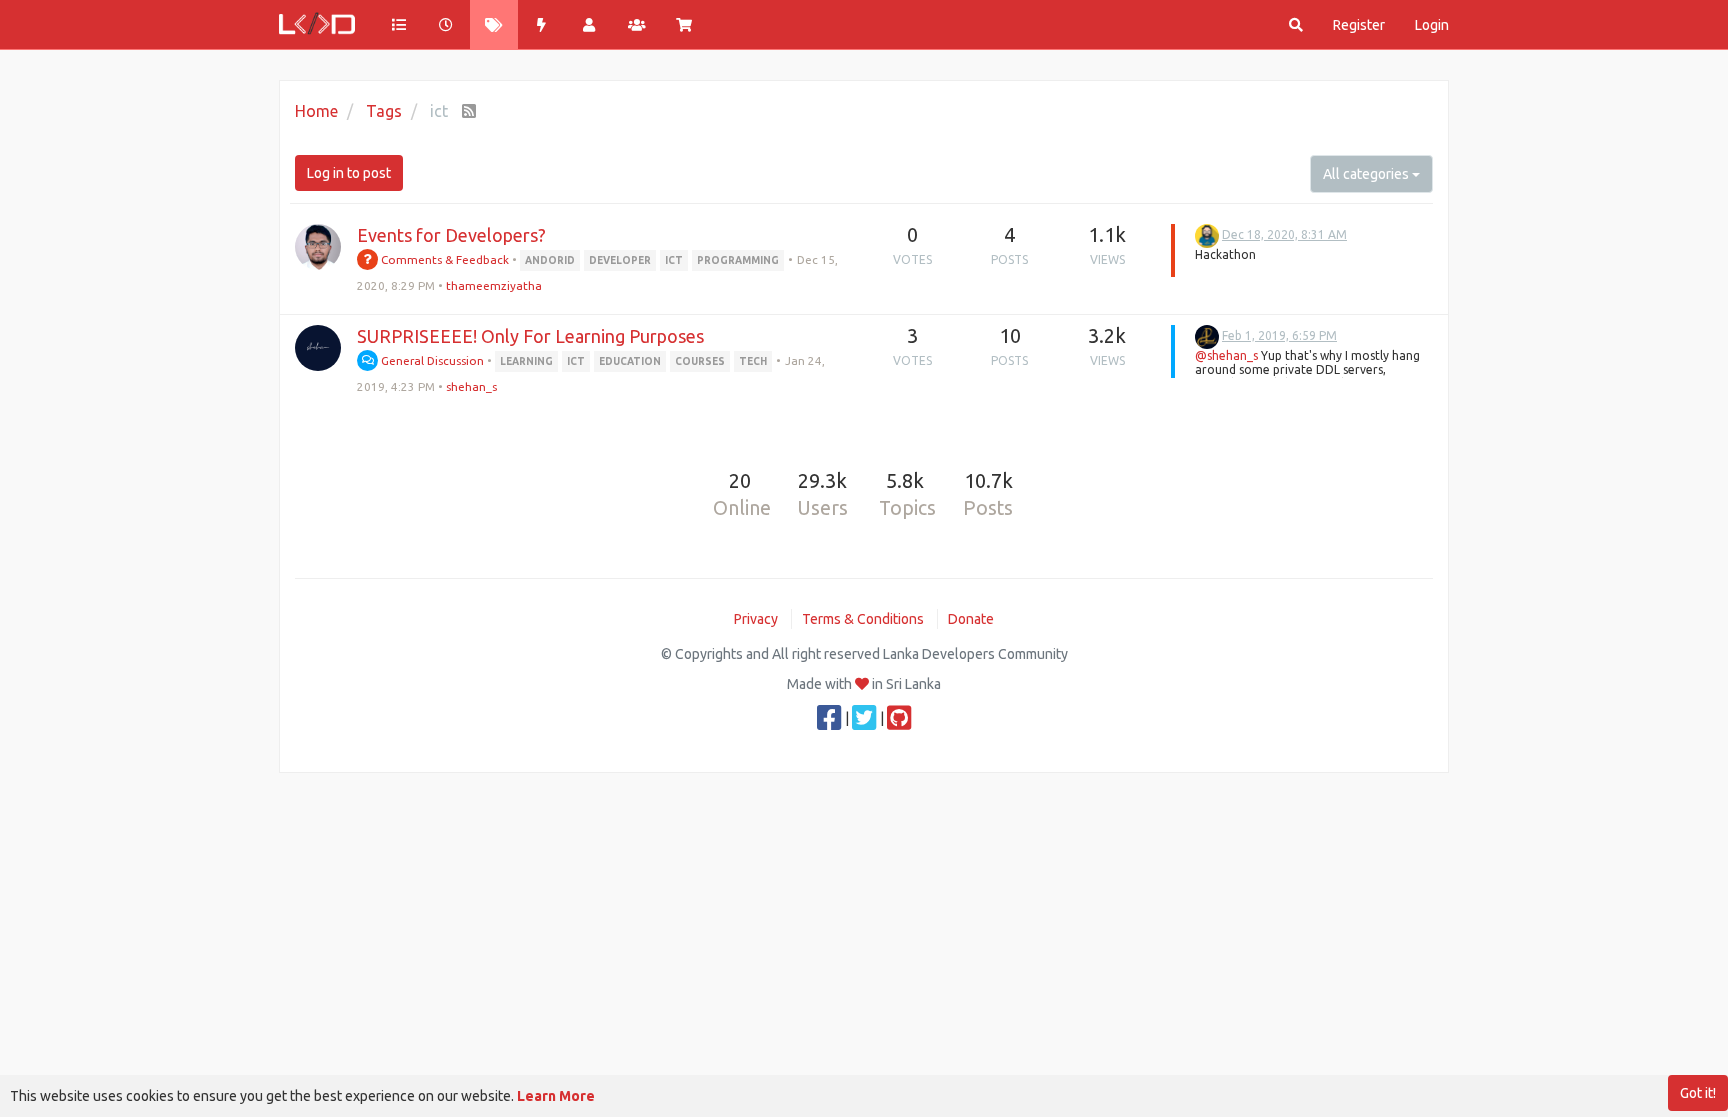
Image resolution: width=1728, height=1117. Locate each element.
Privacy (756, 619)
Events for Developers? (451, 235)
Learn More (556, 1096)
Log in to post (349, 173)
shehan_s (471, 386)
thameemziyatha (494, 285)
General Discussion (431, 360)
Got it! (1698, 1093)
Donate (971, 619)
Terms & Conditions (863, 619)
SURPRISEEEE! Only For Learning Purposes (530, 336)
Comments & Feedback (443, 259)
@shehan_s (1226, 355)
